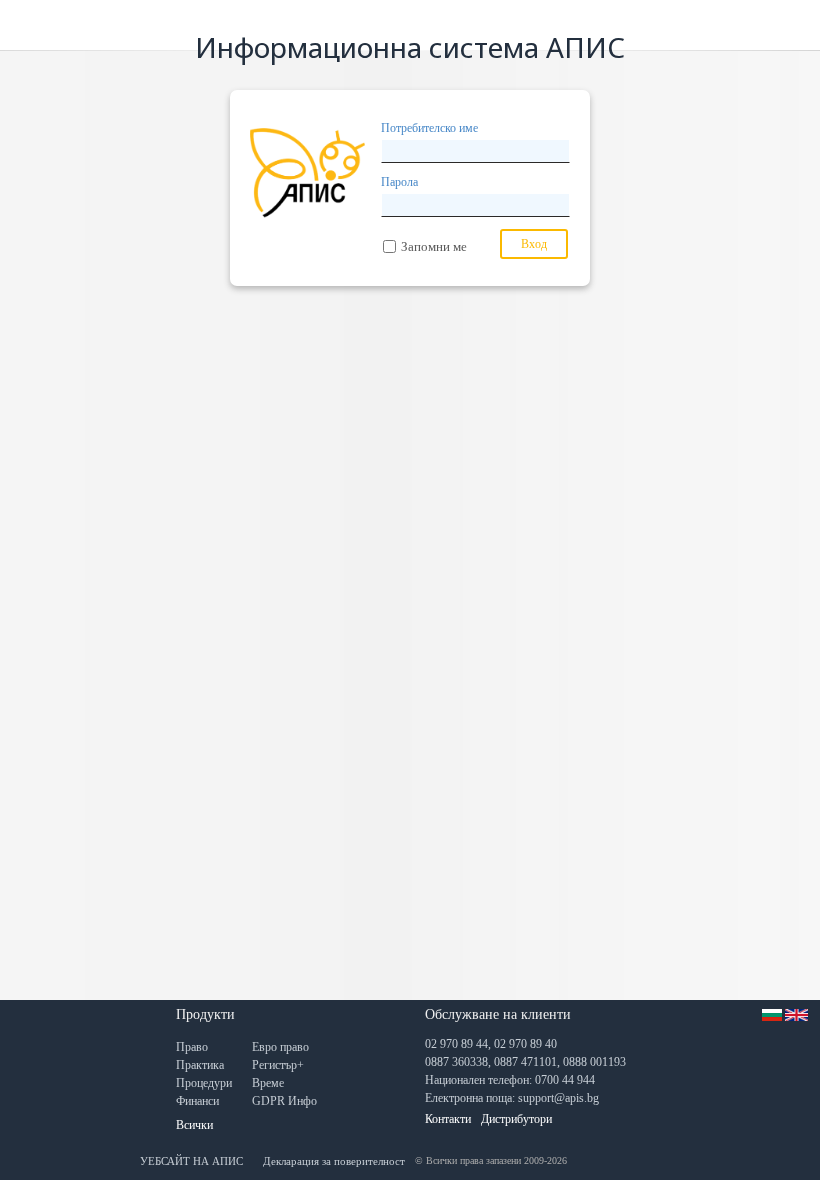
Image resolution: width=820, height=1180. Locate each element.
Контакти (448, 1119)
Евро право (280, 1047)
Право (192, 1047)
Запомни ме (434, 246)
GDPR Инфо (284, 1101)
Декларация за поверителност (334, 1161)
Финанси (197, 1101)
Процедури (204, 1083)
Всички (194, 1125)
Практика (200, 1065)
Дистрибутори (516, 1119)
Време (268, 1083)
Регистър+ (278, 1065)
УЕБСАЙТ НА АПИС (191, 1161)
